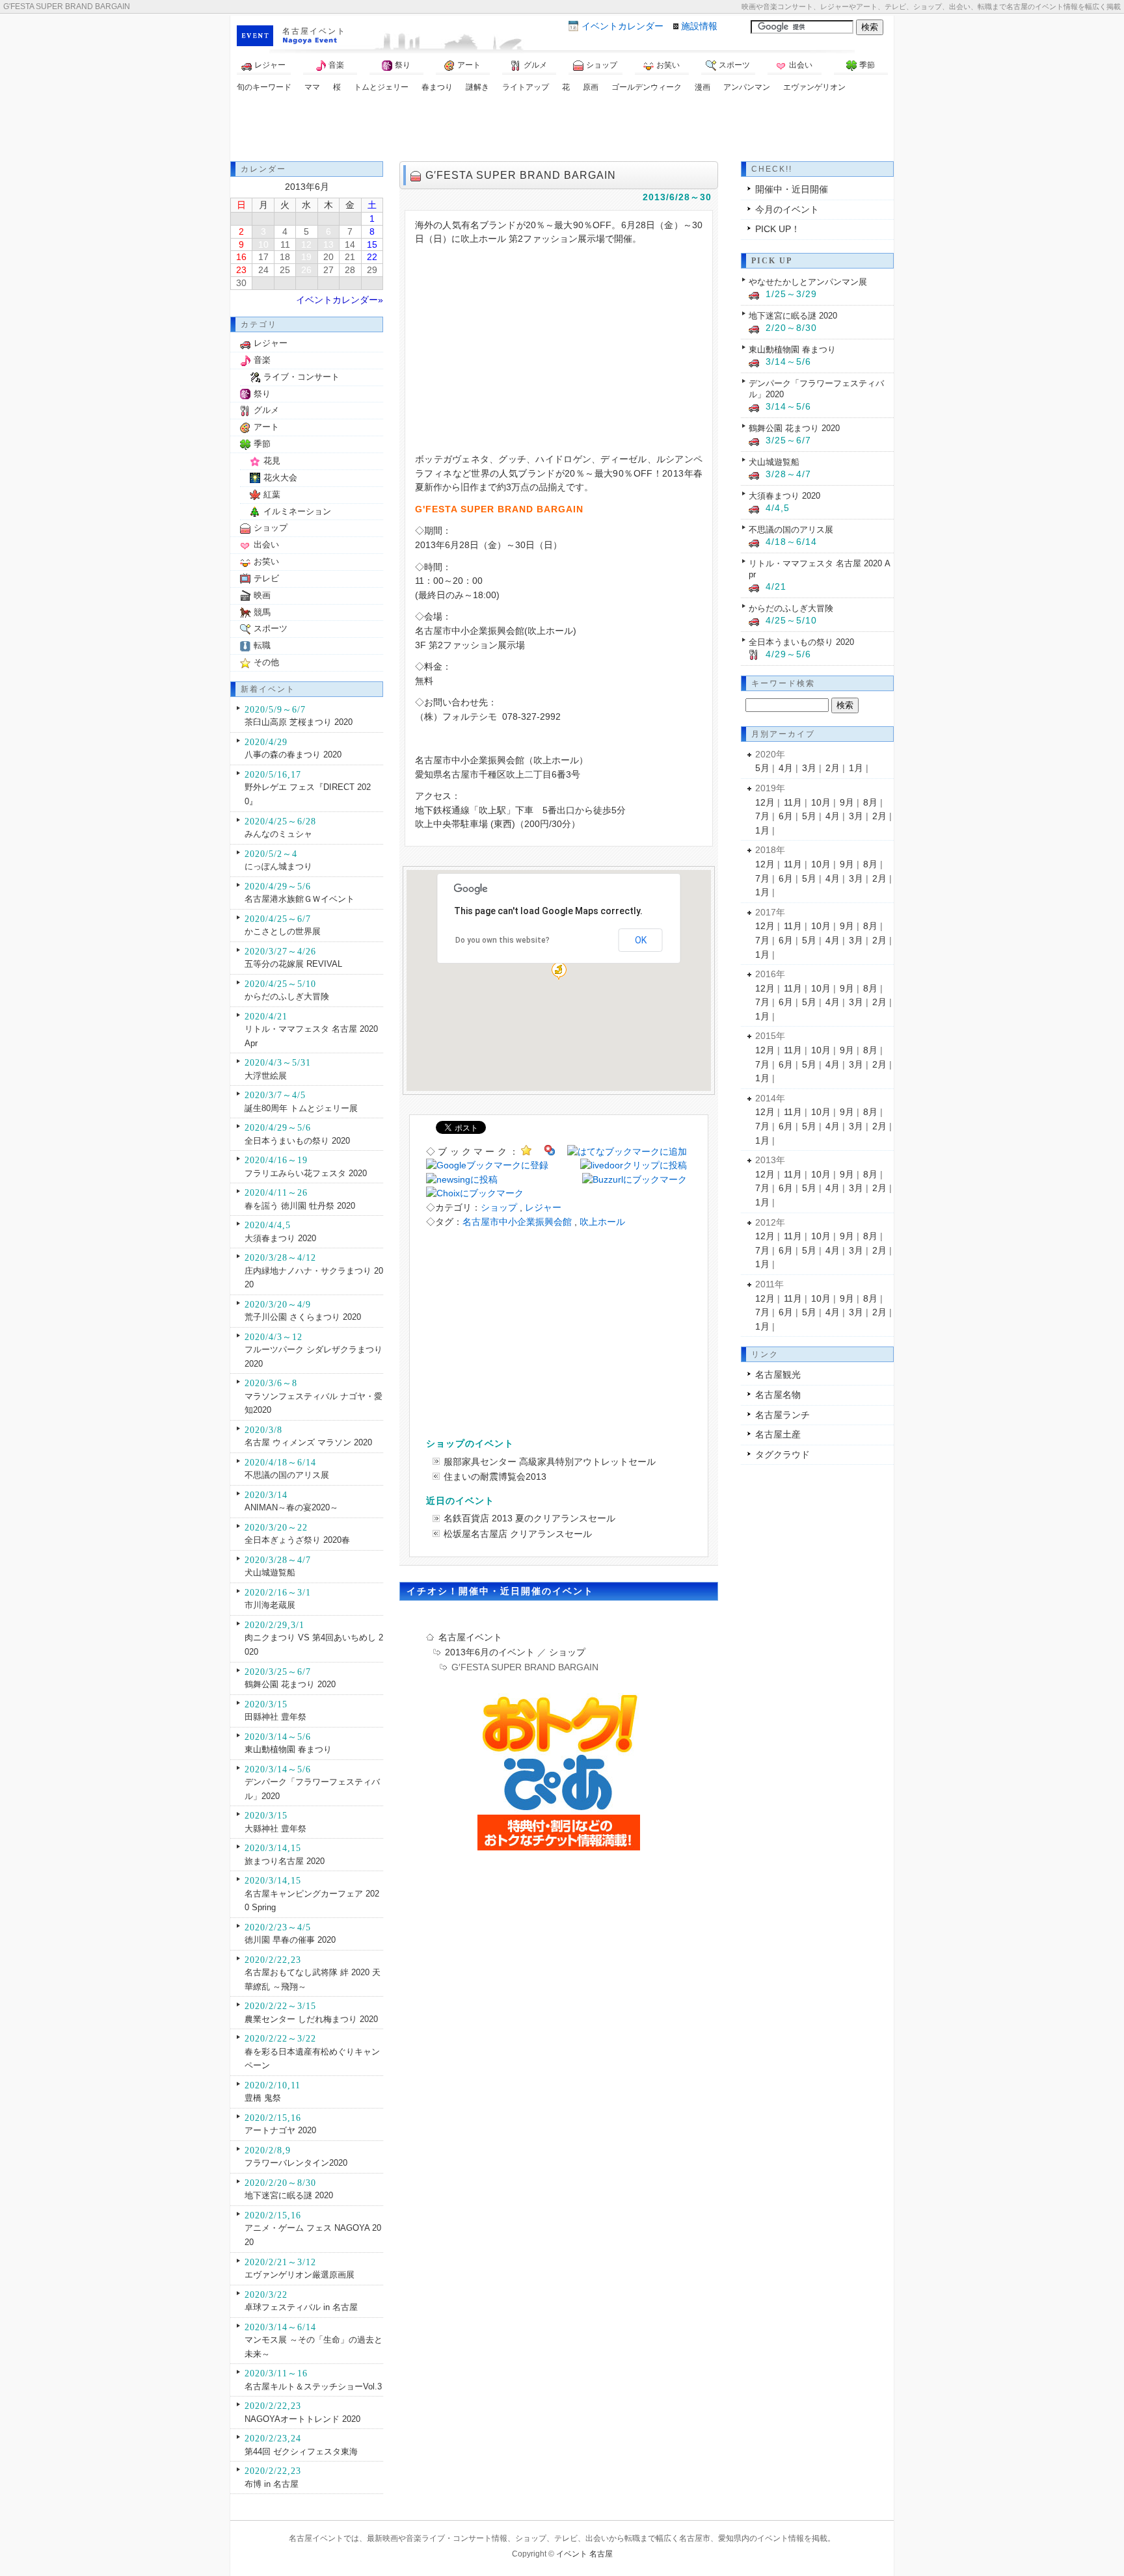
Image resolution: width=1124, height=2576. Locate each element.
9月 (847, 802)
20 (328, 257)
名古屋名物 (778, 1395)
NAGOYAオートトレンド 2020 (302, 2419)
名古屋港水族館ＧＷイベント (300, 899)
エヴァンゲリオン (814, 87)
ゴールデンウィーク (647, 87)
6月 (786, 816)
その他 (266, 662)
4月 (786, 768)
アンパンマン (747, 87)
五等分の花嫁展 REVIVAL (293, 964)
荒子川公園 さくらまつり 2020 (303, 1317)
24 (263, 270)
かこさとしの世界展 (283, 931)
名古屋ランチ (783, 1415)
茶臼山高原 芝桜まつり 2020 (299, 722)
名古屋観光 (778, 1374)
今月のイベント (787, 209)
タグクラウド (783, 1454)
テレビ (266, 578)
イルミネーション (297, 511)
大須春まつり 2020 (280, 1238)
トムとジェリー (381, 87)
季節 (867, 65)
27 (328, 270)
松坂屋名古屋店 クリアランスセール (518, 1534)
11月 (793, 802)
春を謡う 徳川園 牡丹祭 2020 (300, 1206)
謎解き (477, 87)
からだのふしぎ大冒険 (287, 996)
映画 (262, 595)
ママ (312, 87)
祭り (403, 65)
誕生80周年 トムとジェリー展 (301, 1108)
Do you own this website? (502, 940)
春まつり (437, 87)
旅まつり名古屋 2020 (285, 1861)
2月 (833, 768)
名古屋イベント (314, 31)
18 (285, 257)
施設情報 (699, 26)
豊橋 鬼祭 (263, 2098)
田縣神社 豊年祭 (275, 1717)
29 (372, 270)
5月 (762, 768)
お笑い (668, 65)
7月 (762, 816)
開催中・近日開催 (792, 189)
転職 (262, 645)
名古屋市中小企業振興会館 (517, 1222)
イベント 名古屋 (584, 2554)
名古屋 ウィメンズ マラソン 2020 (308, 1442)
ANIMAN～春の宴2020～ (291, 1507)
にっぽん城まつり (278, 866)
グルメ (535, 65)
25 (285, 270)
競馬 (262, 612)
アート (469, 65)
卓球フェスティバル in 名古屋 (301, 2307)
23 (241, 270)
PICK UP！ (778, 229)
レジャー (270, 65)
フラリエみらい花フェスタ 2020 (306, 1173)
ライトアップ (526, 87)
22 (372, 257)
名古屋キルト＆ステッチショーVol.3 (313, 2386)
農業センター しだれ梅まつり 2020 (311, 2019)
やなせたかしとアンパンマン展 (808, 282)
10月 (821, 802)
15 (372, 244)
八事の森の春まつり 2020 (293, 755)
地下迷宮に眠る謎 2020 (289, 2195)
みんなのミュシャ (278, 834)
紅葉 (272, 494)
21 (350, 257)
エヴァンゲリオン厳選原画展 (300, 2275)
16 (241, 257)
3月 (809, 768)
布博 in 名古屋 (272, 2484)
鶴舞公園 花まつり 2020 (290, 1684)
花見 (272, 461)
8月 (870, 802)
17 (263, 257)
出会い (801, 65)
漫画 (702, 87)
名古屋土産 (778, 1434)
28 (350, 270)
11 (285, 244)
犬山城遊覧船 (270, 1572)
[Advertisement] (562, 129)
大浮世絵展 (266, 1076)
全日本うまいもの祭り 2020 (297, 1141)
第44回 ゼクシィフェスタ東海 (301, 2451)
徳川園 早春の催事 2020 (290, 1940)
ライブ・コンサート (301, 377)
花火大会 (280, 478)
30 (241, 283)
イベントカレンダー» (340, 300)
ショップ (602, 65)
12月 (765, 802)
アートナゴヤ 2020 (280, 2130)
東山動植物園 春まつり (288, 1749)
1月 (856, 768)
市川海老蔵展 (270, 1605)
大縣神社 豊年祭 (275, 1829)
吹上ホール (602, 1222)
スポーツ (734, 65)
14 (350, 244)
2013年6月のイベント (490, 1652)
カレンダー (622, 26)
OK (641, 940)
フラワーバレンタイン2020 (296, 2163)
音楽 (336, 65)
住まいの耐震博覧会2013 (495, 1477)
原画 (591, 87)
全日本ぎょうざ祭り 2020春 (297, 1540)
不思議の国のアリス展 (287, 1475)
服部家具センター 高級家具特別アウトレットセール (550, 1462)
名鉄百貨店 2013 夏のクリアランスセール (529, 1518)
